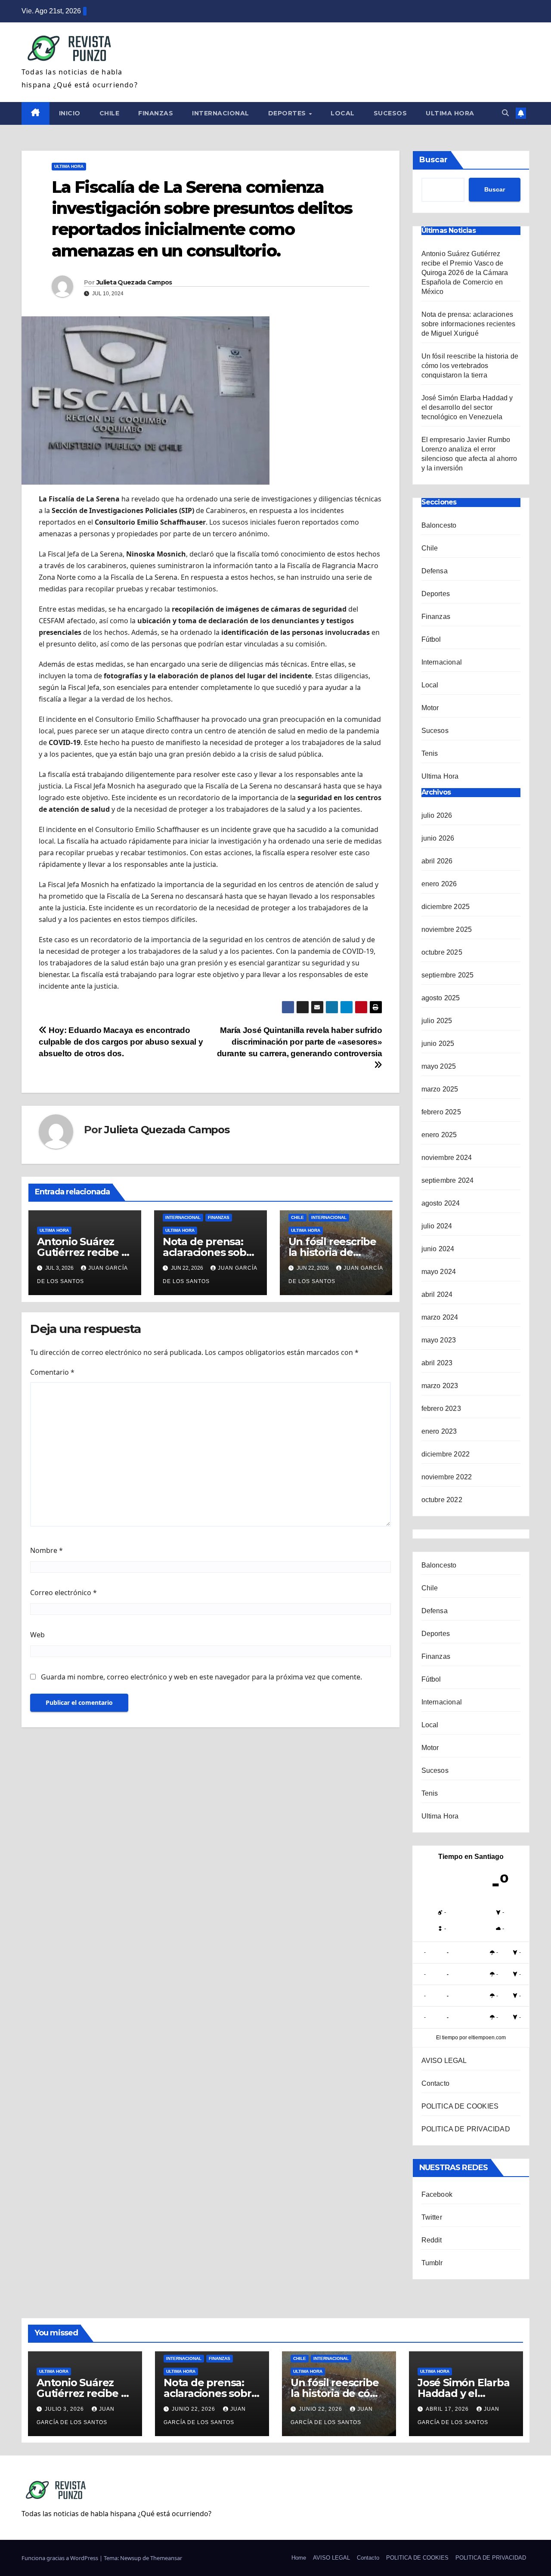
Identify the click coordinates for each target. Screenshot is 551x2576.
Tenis (430, 753)
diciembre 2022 (446, 1454)
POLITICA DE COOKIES (460, 2106)
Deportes (288, 113)
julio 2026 (437, 815)
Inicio (70, 113)
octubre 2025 (442, 952)
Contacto (436, 2083)
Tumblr (432, 2263)
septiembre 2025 (448, 975)
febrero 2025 (441, 1112)
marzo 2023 (440, 1386)
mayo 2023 (439, 1340)
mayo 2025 (439, 1066)
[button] (505, 113)
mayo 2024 (439, 1272)
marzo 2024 (440, 1317)
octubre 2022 (442, 1500)
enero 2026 (439, 884)
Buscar (433, 160)
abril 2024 (437, 1294)
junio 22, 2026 (194, 2409)
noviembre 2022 (447, 1477)
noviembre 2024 (447, 1158)
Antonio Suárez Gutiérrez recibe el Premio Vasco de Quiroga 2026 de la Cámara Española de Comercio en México (465, 273)
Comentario (52, 1372)
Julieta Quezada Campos (134, 282)
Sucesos (390, 113)
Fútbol (431, 639)
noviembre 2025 (447, 929)
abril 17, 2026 (448, 2409)
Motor (430, 708)
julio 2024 (437, 1226)
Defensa (435, 571)
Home (299, 2558)
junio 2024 (438, 1249)
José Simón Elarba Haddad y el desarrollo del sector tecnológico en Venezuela (467, 407)
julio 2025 (437, 1021)
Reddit (432, 2240)
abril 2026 (437, 861)
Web (37, 1635)
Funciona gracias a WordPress (60, 2558)
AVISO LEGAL (444, 2061)
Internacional (221, 113)
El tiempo (447, 2038)
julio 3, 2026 (65, 2409)
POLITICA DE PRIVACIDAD (466, 2129)
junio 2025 (438, 1044)
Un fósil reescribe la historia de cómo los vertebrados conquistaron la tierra (470, 366)
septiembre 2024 (448, 1180)
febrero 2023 (441, 1409)
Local (343, 113)
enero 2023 (439, 1431)
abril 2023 (437, 1363)
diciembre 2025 (446, 907)
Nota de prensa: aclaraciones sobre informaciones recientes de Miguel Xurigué (469, 324)
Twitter (432, 2217)
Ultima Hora (450, 113)
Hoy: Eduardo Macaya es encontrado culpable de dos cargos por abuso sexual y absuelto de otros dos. (121, 1042)
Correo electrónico (63, 1593)
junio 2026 (438, 838)
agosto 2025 (441, 998)
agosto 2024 (441, 1203)
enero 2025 (439, 1135)
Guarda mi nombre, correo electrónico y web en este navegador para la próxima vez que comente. (201, 1677)
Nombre (46, 1550)
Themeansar (166, 2558)
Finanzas (156, 113)
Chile (110, 113)
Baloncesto (439, 525)
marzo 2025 (440, 1089)
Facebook (437, 2194)
